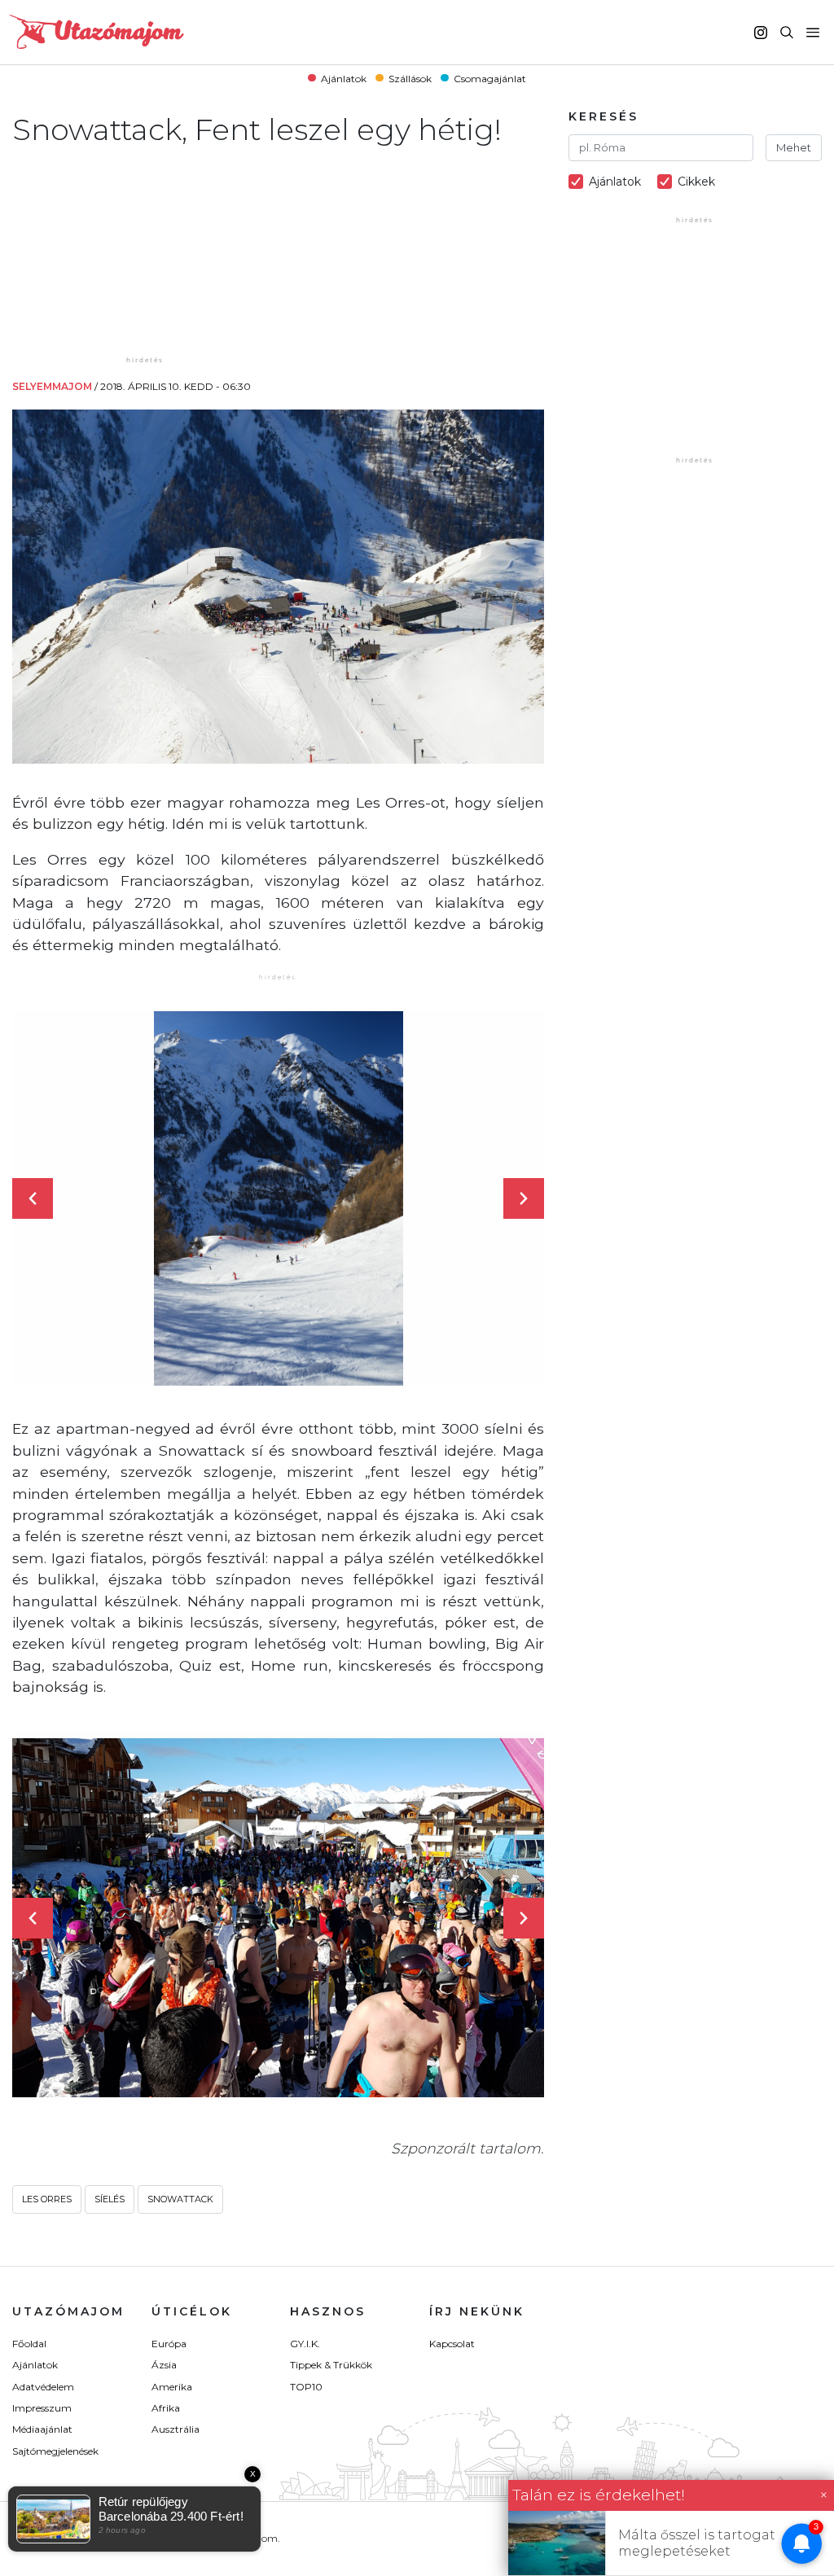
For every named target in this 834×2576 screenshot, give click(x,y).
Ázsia (164, 2365)
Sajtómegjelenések (55, 2451)
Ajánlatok (344, 78)
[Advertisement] (147, 251)
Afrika (166, 2408)
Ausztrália (176, 2429)
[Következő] (524, 1198)
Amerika (172, 2387)
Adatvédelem (43, 2387)
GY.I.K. (305, 2344)
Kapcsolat (452, 2344)
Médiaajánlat (42, 2429)
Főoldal (29, 2344)
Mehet (794, 147)
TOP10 (306, 2387)
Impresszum (42, 2408)
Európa (169, 2344)
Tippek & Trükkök (331, 2365)
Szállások (410, 78)
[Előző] (33, 1198)
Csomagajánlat (490, 78)
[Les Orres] (279, 1198)
